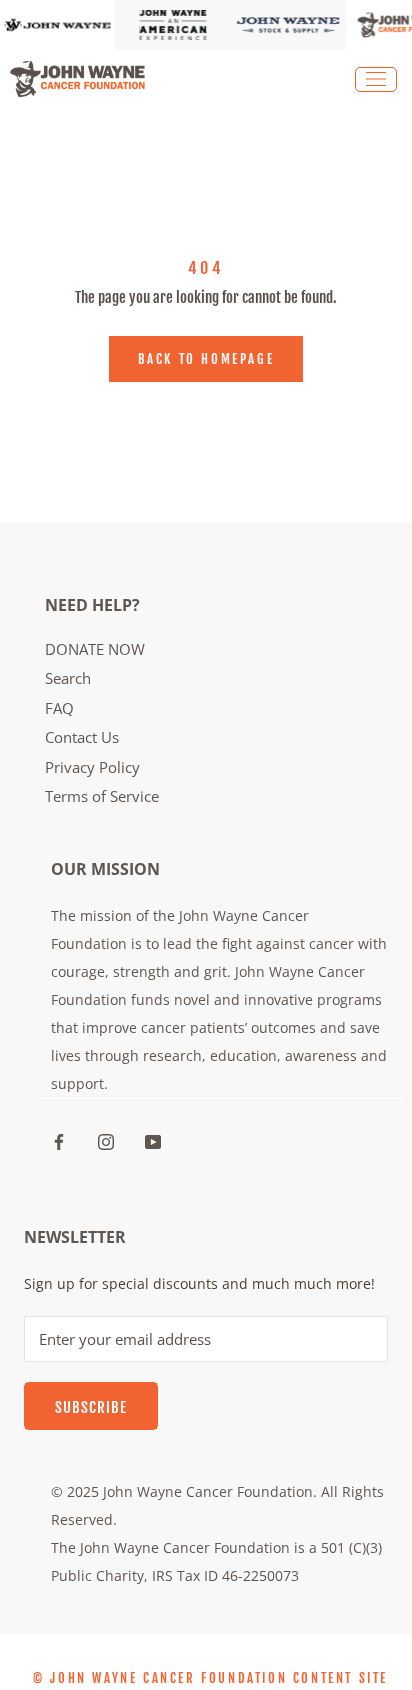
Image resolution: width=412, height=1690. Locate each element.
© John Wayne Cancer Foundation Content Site (210, 1678)
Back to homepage (206, 359)
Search (68, 678)
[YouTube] (153, 1140)
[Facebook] (59, 1140)
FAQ (59, 708)
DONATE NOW (95, 649)
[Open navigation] (376, 79)
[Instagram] (106, 1140)
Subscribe (91, 1407)
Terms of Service (102, 796)
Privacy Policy (92, 767)
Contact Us (82, 737)
